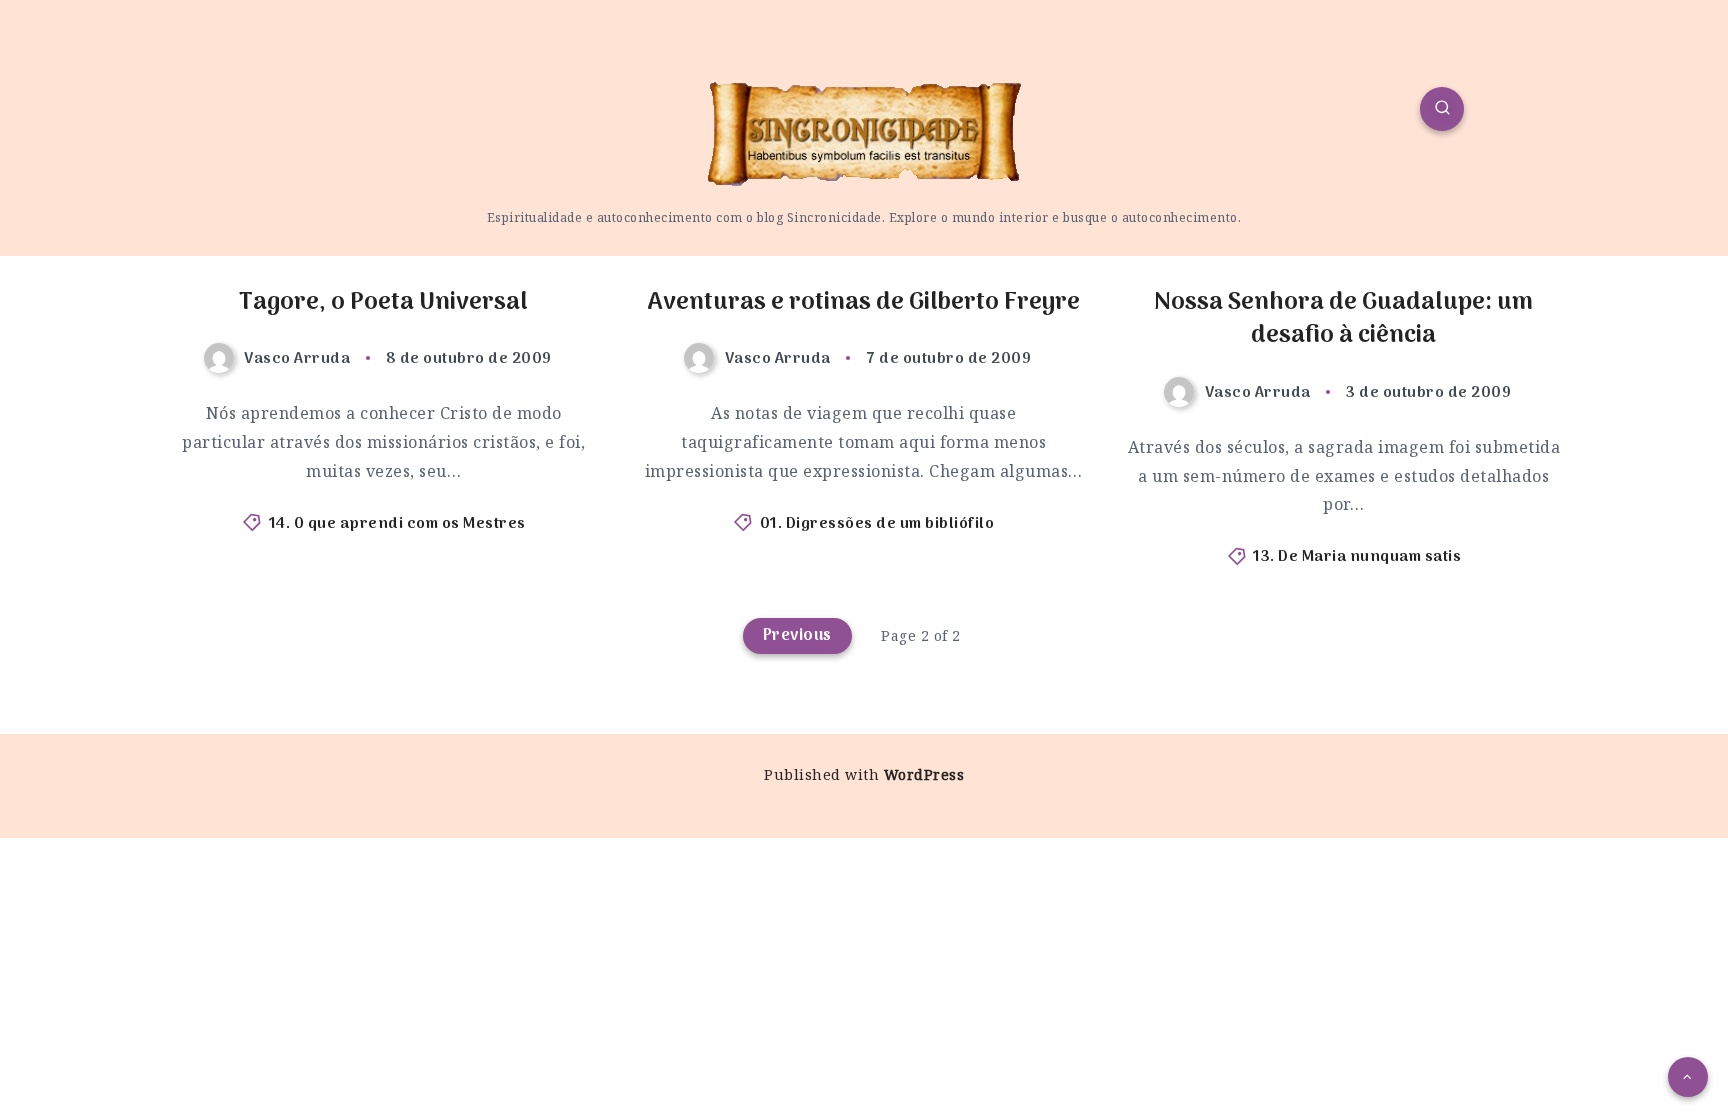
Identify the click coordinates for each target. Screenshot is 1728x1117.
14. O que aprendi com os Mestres (397, 524)
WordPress (924, 774)
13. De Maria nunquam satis (1357, 557)
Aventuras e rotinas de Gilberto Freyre (863, 302)
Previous (797, 636)
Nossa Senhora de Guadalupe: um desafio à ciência (1343, 319)
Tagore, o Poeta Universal (383, 302)
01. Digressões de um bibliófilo (877, 524)
